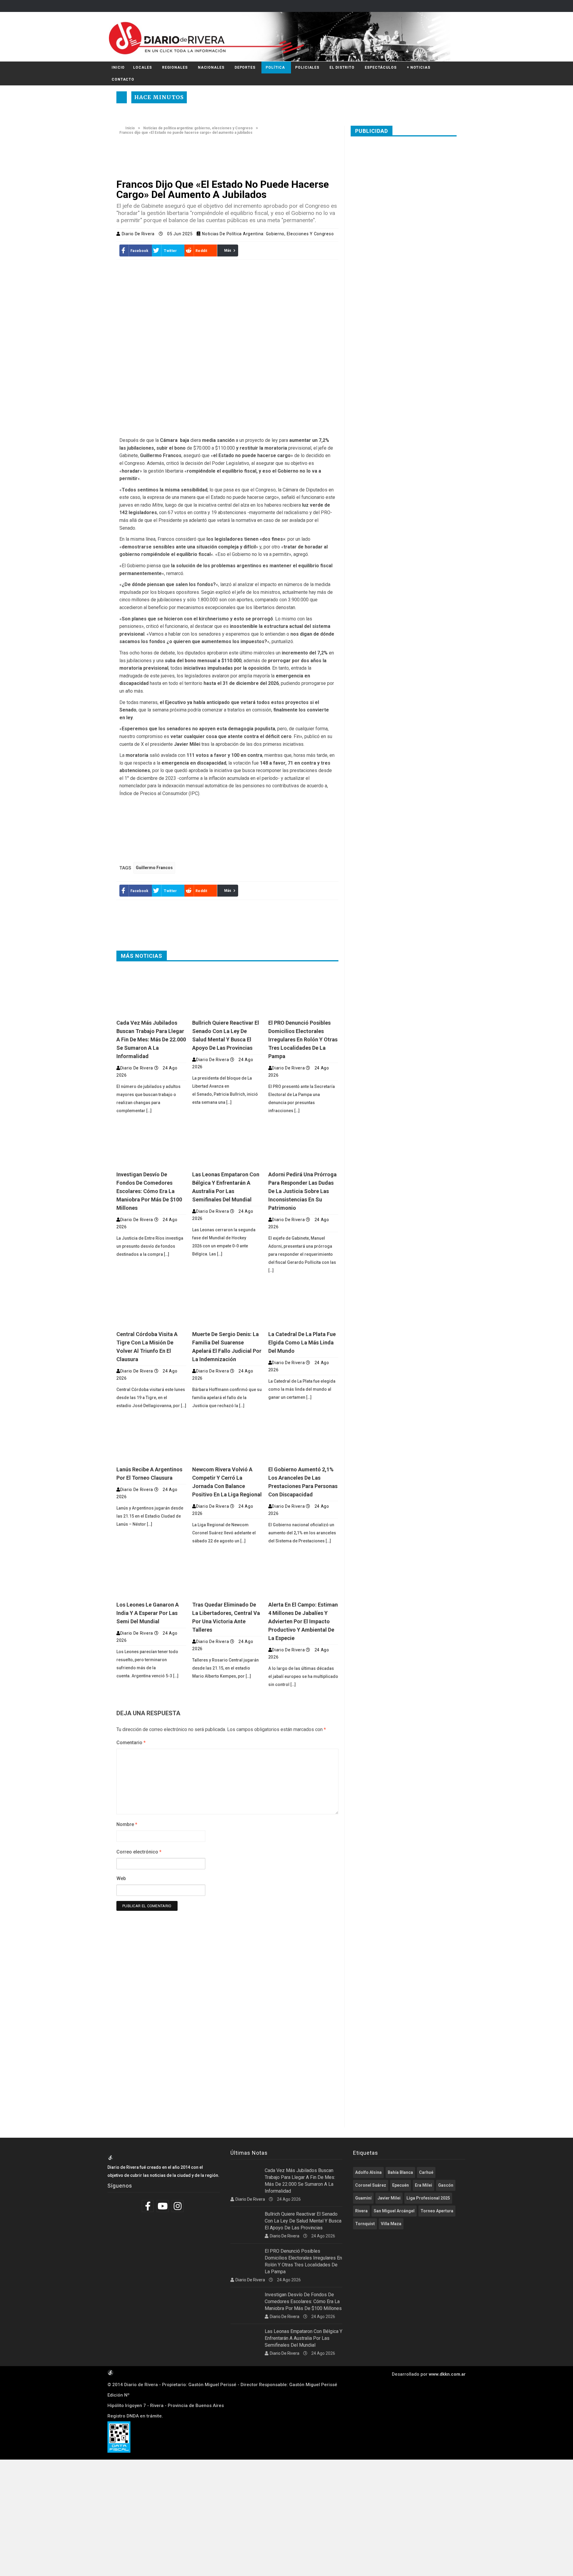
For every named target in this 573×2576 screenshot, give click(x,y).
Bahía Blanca (400, 2172)
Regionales (175, 67)
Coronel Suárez (371, 2185)
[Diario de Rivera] (284, 37)
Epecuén (401, 2185)
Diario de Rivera (139, 234)
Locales (142, 67)
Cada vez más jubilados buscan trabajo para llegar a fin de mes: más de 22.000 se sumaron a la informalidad (151, 1039)
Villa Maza (391, 2224)
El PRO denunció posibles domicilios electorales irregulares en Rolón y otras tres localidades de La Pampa (303, 1039)
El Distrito (342, 67)
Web (121, 1878)
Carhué (426, 2172)
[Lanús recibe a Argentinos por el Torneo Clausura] (151, 1439)
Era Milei (423, 2185)
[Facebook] (148, 2206)
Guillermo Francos (154, 868)
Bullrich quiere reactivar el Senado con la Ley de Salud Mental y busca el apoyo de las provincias (303, 2221)
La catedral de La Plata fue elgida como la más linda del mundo (302, 1342)
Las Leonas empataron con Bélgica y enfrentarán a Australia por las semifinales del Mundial (304, 2338)
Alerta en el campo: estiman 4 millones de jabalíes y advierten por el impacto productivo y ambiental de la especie (303, 1621)
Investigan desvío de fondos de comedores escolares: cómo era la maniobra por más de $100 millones (149, 1191)
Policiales (307, 67)
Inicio (118, 67)
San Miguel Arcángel (394, 2211)
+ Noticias (419, 67)
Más (228, 250)
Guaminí (363, 2198)
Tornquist (365, 2224)
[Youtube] (163, 2206)
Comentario (131, 1743)
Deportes (245, 67)
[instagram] (178, 2206)
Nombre (127, 1824)
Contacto (123, 79)
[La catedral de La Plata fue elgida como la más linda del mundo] (303, 1304)
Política (275, 67)
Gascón (446, 2185)
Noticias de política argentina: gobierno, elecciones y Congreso (198, 128)
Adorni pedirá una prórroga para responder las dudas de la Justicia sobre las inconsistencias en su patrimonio (302, 1191)
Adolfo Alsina (368, 2172)
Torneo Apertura (437, 2211)
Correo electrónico (139, 1852)
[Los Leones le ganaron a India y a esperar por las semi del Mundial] (151, 1574)
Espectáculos (381, 67)
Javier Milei (389, 2198)
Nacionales (211, 67)
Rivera (361, 2211)
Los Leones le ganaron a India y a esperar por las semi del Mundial (148, 1613)
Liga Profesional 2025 (428, 2198)
